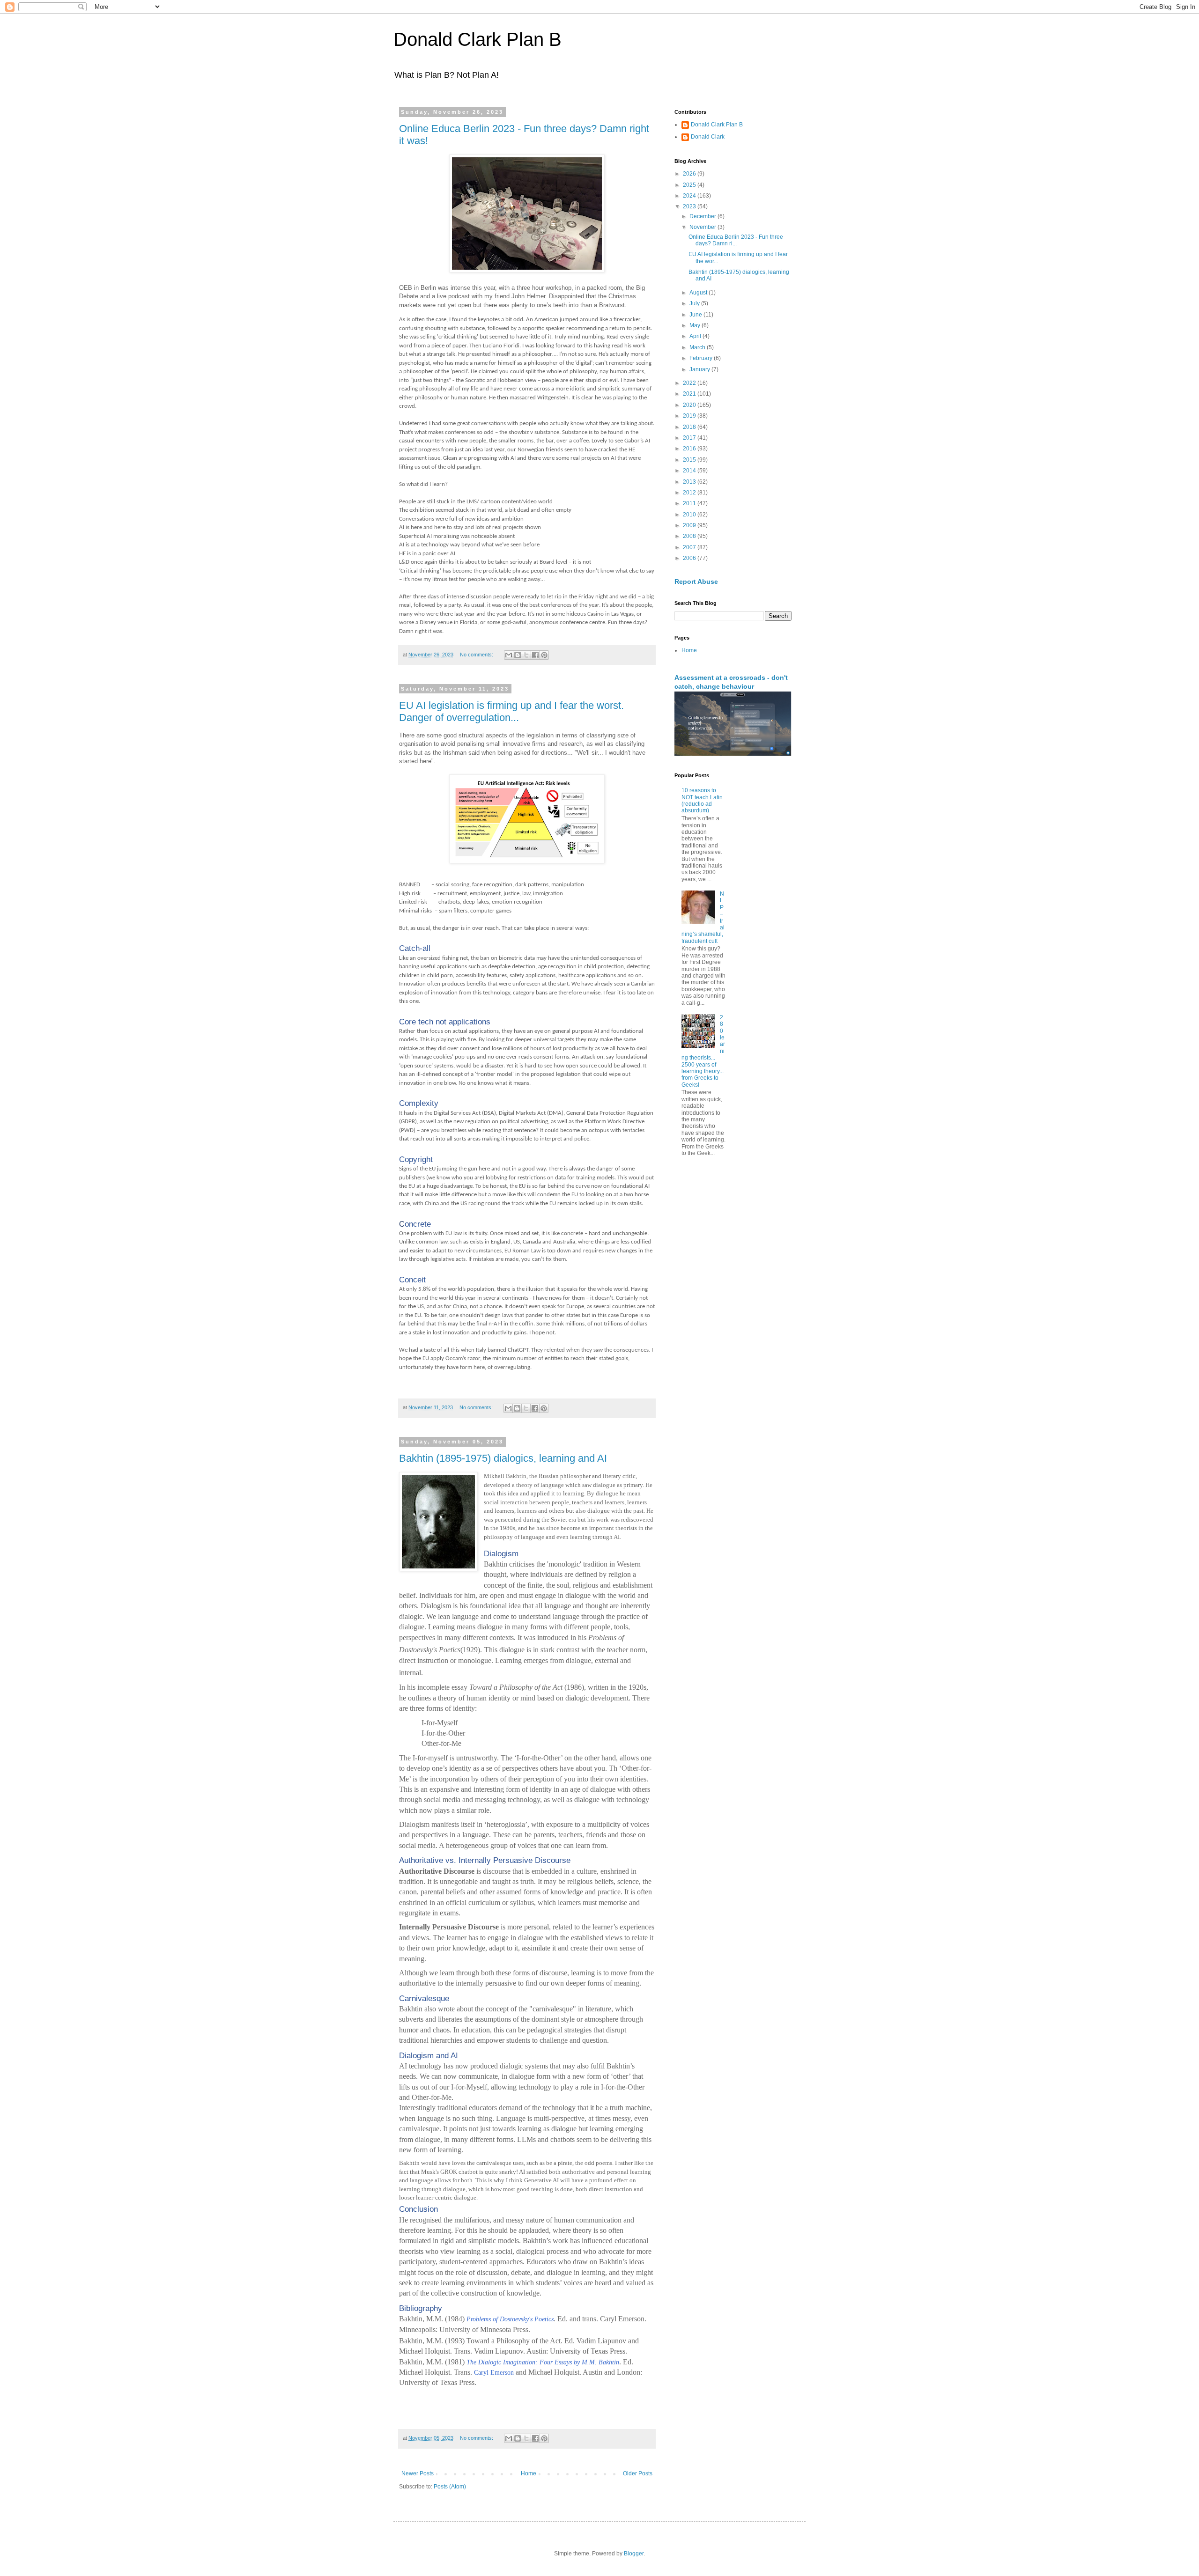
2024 (690, 196)
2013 (690, 482)
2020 (690, 405)
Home (529, 2473)
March (698, 347)
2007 (690, 547)
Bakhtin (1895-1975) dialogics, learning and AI (503, 1458)
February (702, 358)
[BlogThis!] (518, 655)
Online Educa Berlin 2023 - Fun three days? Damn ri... (736, 240)
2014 (690, 471)
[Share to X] (526, 655)
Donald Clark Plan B (477, 39)
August (699, 293)
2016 (690, 449)
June (696, 315)
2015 (690, 460)
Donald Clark (708, 137)
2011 (690, 503)
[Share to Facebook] (535, 655)
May (696, 325)
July (695, 303)
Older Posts (638, 2473)
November (703, 227)
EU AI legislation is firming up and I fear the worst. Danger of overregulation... (511, 711)
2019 (690, 416)
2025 (690, 185)
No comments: (477, 655)
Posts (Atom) (450, 2487)
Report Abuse (696, 581)
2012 (690, 493)
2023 (690, 206)
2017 (690, 438)
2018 (690, 427)
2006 (690, 558)
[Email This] (509, 655)
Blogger (634, 2554)
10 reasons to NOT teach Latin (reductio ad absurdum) (702, 800)
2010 (690, 515)
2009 (690, 525)
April (696, 336)
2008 (690, 536)
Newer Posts (418, 2473)
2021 (690, 394)
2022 (690, 383)
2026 (690, 174)
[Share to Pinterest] (544, 655)
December (703, 216)
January (700, 369)
